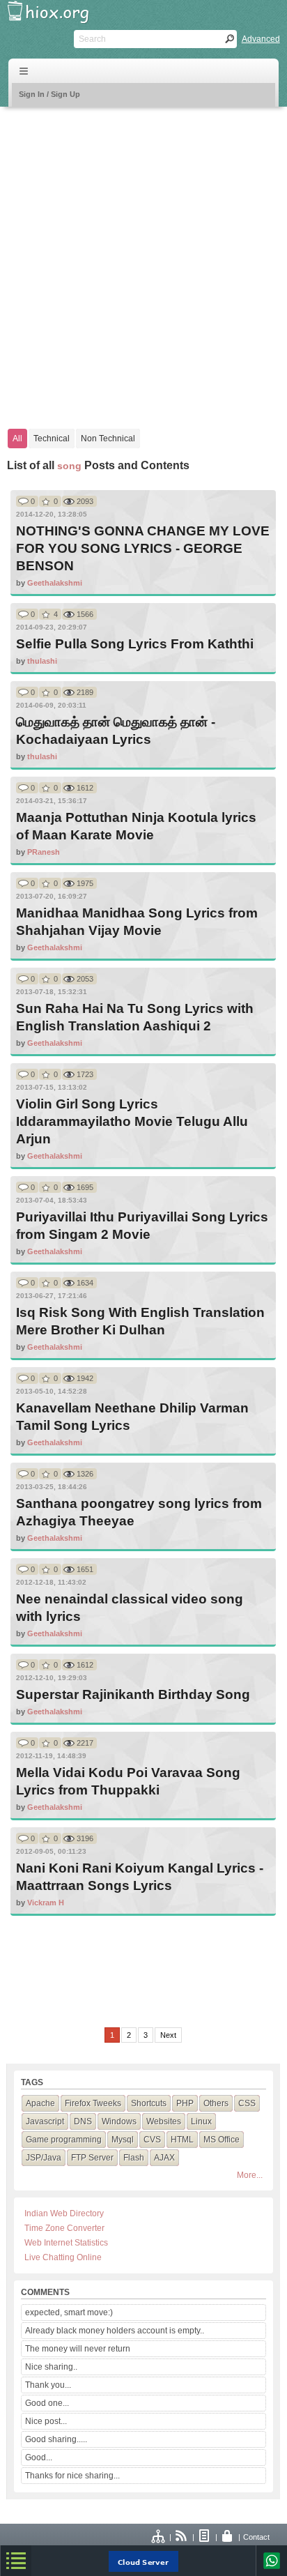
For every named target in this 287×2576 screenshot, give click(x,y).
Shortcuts (149, 2103)
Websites (164, 2121)
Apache (40, 2103)
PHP (185, 2103)
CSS (247, 2103)
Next (168, 2035)
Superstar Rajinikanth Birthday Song (133, 1694)
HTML (182, 2140)
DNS (83, 2121)
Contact (256, 2537)
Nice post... (46, 2421)
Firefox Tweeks (93, 2103)
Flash (134, 2158)
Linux (201, 2121)
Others (216, 2103)
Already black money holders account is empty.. (115, 2331)
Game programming (64, 2140)
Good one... (47, 2403)
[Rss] (182, 2537)
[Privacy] (228, 2537)
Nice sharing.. (51, 2367)
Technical (52, 439)
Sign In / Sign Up (49, 94)
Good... (39, 2457)
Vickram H (46, 1903)
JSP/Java (44, 2158)
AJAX (164, 2158)
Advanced (261, 39)
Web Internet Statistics (66, 2243)
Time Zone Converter (64, 2228)
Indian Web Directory (64, 2213)
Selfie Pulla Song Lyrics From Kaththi (135, 644)
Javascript (45, 2121)
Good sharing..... (56, 2439)
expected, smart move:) (69, 2312)
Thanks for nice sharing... (72, 2476)
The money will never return (78, 2349)
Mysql (123, 2140)
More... (250, 2175)
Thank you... (48, 2385)
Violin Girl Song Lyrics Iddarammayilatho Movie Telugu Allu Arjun (132, 1121)
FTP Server (92, 2158)
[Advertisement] (143, 261)
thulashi (42, 661)
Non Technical (108, 439)
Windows (119, 2121)
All (17, 439)
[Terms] (205, 2537)
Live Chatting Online (63, 2257)
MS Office (222, 2140)
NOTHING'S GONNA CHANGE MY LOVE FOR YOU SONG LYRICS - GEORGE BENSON (143, 548)
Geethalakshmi (55, 583)
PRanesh (44, 852)
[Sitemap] (159, 2537)
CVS (152, 2140)
